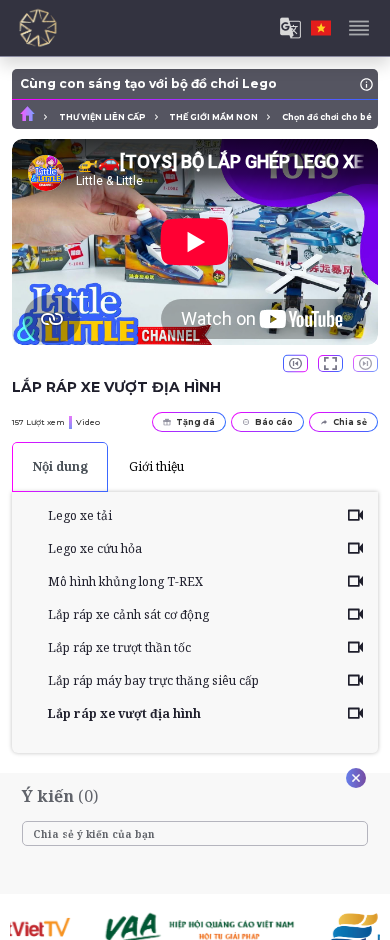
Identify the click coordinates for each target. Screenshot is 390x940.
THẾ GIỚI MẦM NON (213, 117)
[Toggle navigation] (359, 28)
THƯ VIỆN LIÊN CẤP (102, 117)
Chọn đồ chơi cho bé (327, 117)
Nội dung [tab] (60, 466)
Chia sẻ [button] (350, 422)
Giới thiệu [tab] (156, 466)
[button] (295, 364)
